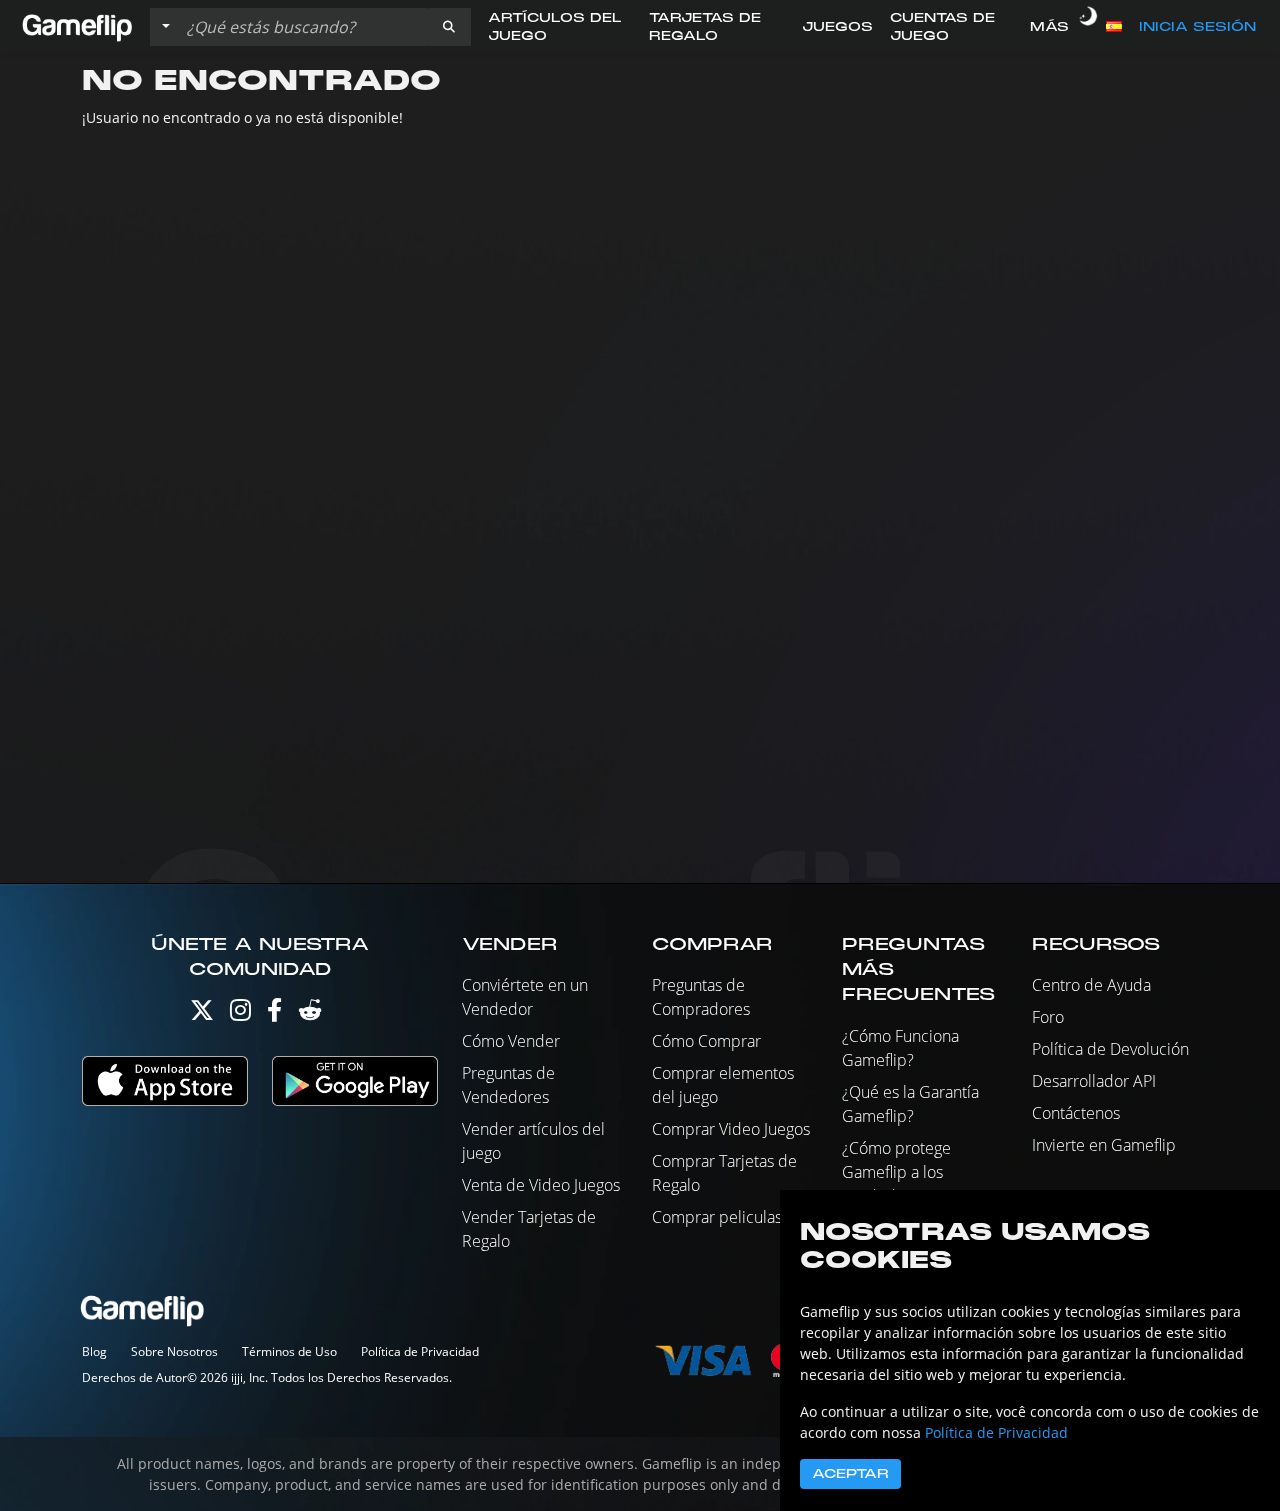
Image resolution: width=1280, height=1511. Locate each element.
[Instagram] (240, 1014)
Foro (1048, 1017)
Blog (94, 1351)
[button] (449, 27)
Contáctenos (1076, 1113)
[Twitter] (202, 1014)
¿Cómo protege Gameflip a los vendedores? (896, 1172)
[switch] (1088, 27)
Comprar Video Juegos (731, 1129)
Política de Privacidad (420, 1351)
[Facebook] (274, 1014)
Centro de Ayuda (1091, 985)
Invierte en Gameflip (1104, 1145)
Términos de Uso (289, 1351)
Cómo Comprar (706, 1041)
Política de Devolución (1110, 1049)
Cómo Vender (511, 1041)
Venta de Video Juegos (541, 1185)
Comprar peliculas (717, 1217)
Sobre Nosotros (174, 1351)
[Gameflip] (77, 25)
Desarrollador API (1094, 1081)
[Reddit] (310, 1014)
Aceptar (850, 1474)
